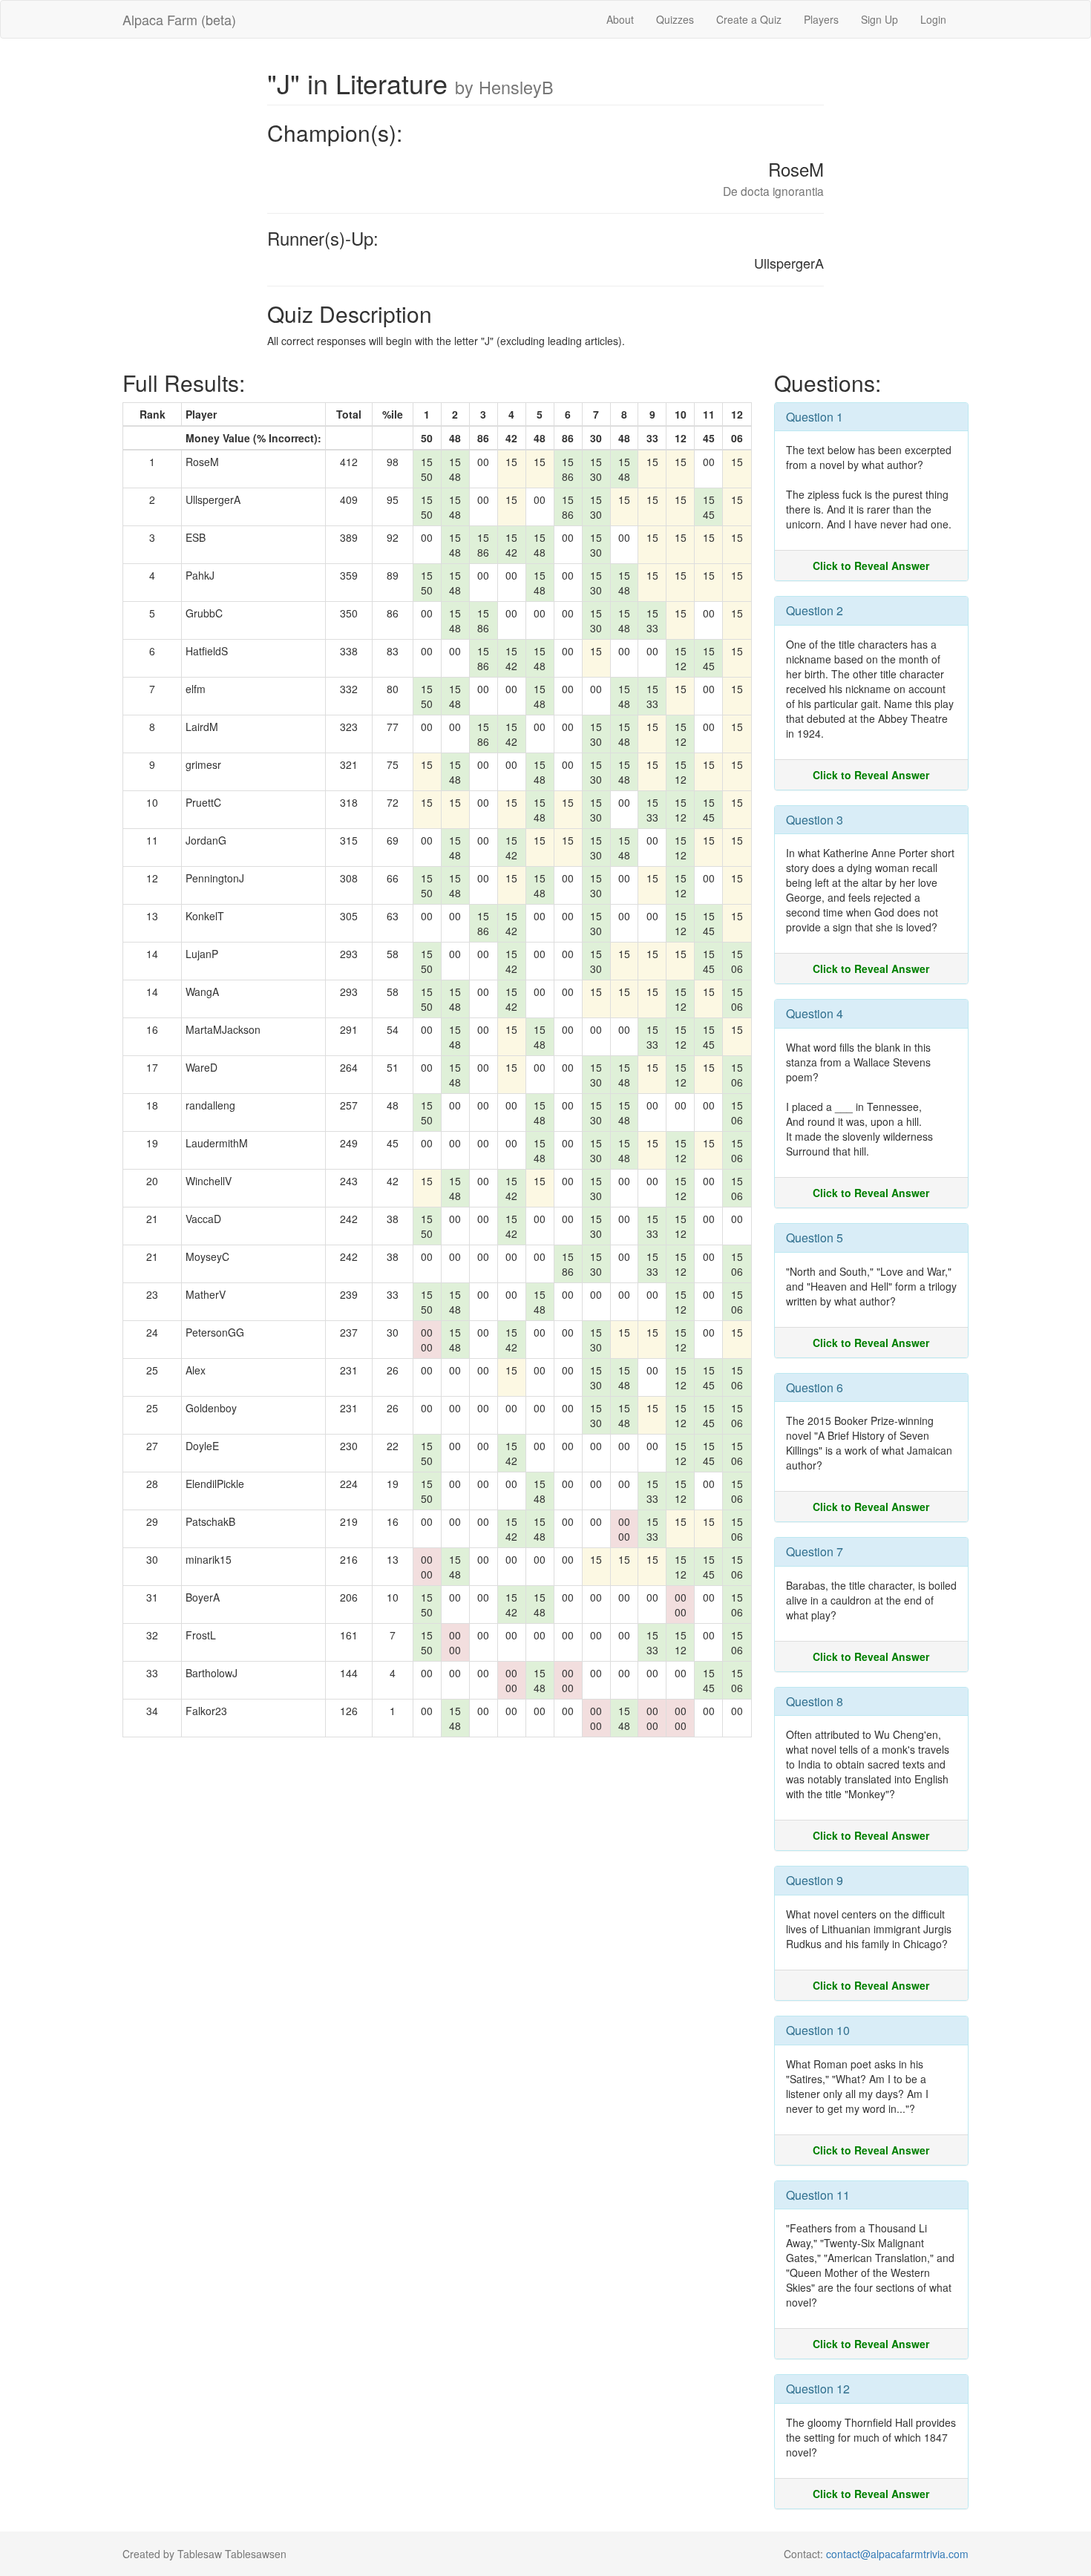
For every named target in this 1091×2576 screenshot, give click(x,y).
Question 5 (815, 1238)
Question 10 (818, 2030)
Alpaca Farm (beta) (179, 19)
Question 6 (815, 1387)
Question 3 (815, 820)
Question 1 (815, 417)
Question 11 (818, 2195)
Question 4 (815, 1013)
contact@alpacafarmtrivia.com (897, 2554)
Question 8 (815, 1701)
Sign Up (879, 19)
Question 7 (815, 1551)
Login (933, 19)
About (620, 19)
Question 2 (815, 610)
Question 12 (818, 2389)
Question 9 (815, 1880)
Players (821, 19)
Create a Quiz (749, 19)
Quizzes (675, 19)
